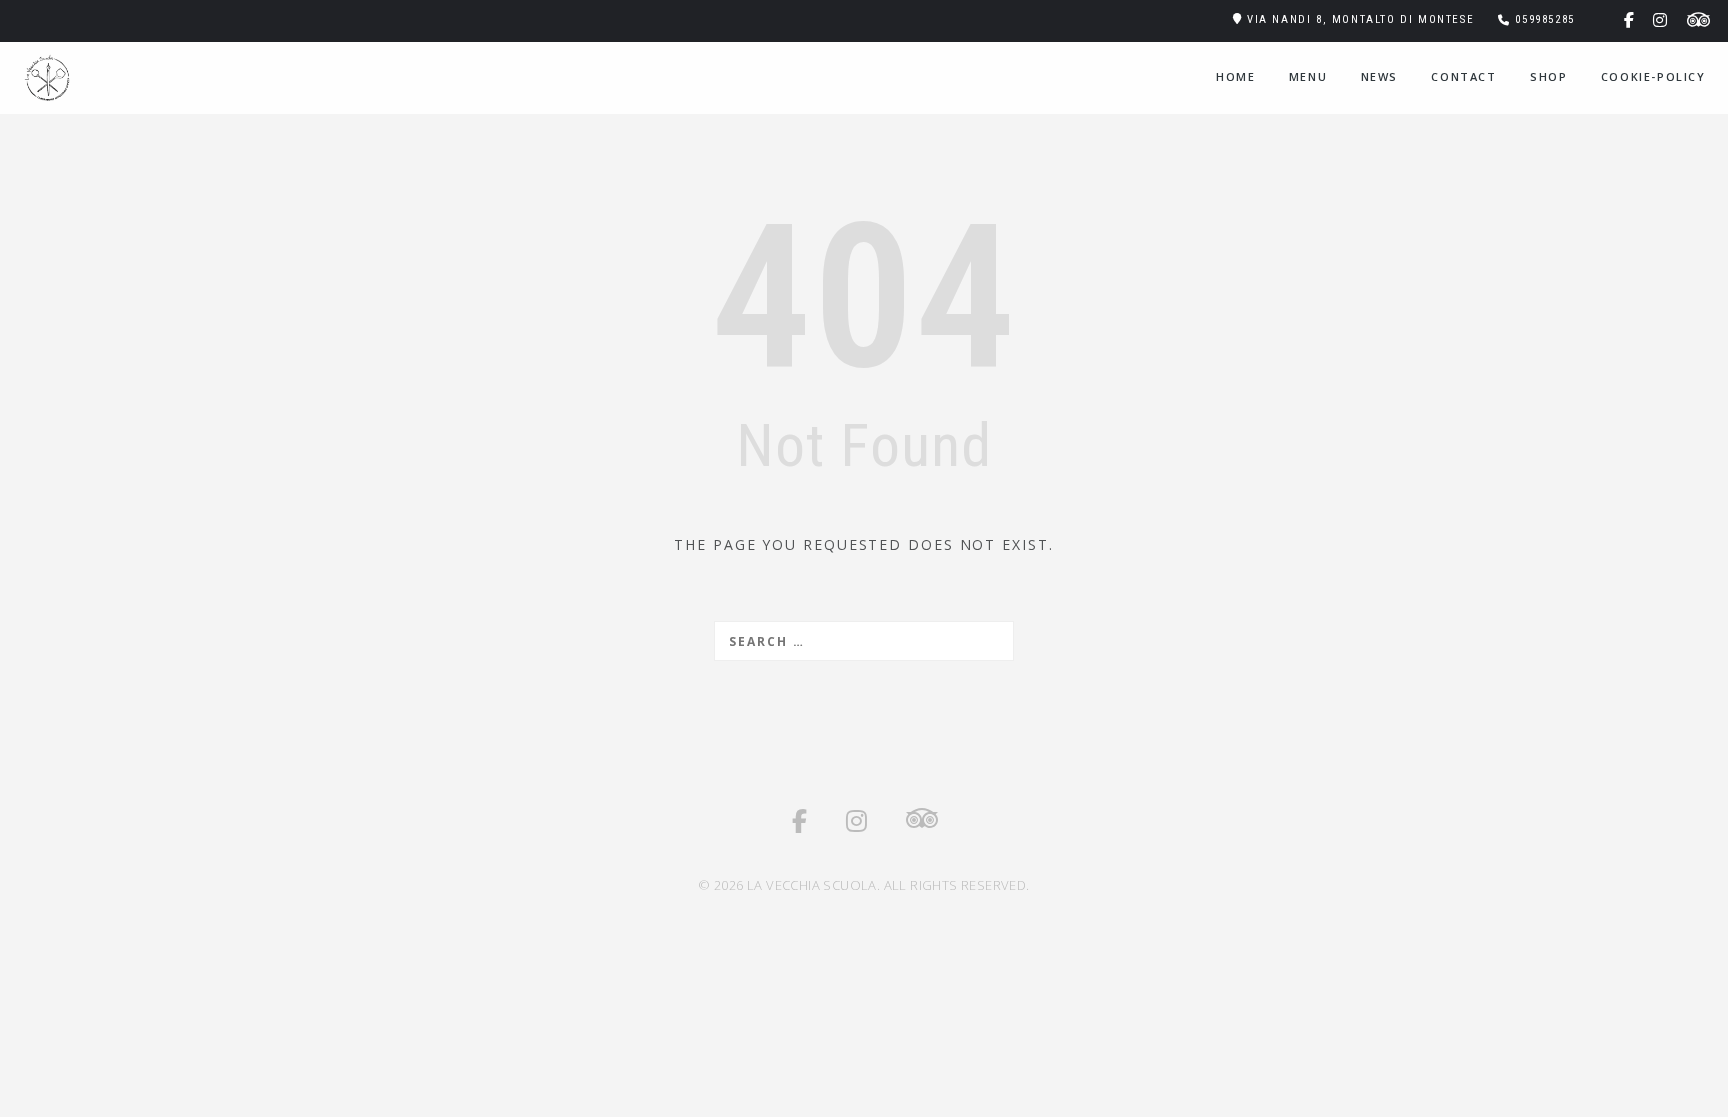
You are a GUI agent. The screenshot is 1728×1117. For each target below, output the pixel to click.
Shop (1548, 76)
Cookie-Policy (1653, 76)
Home (1235, 76)
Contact (1463, 76)
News (1379, 76)
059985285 (1544, 19)
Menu (1308, 76)
